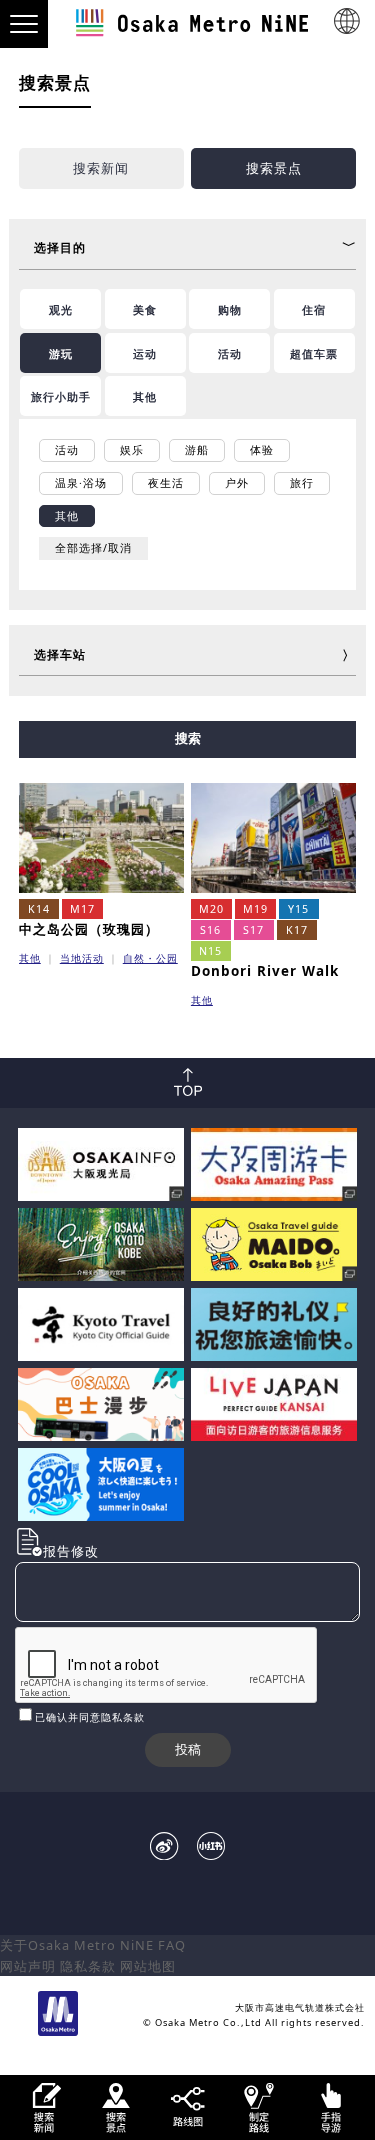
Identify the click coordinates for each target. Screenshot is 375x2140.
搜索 (188, 738)
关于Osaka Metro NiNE (77, 1945)
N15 (210, 951)
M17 (82, 909)
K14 (39, 909)
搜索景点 (274, 168)
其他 (30, 958)
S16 (210, 930)
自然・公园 (150, 958)
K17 (297, 930)
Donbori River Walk (265, 971)
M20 (211, 909)
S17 (253, 930)
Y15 (298, 909)
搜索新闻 (101, 168)
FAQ (172, 1945)
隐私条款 (88, 1966)
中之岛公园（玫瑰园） (89, 929)
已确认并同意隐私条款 (90, 1717)
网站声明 (28, 1966)
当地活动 (82, 958)
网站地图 (148, 1966)
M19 (255, 909)
